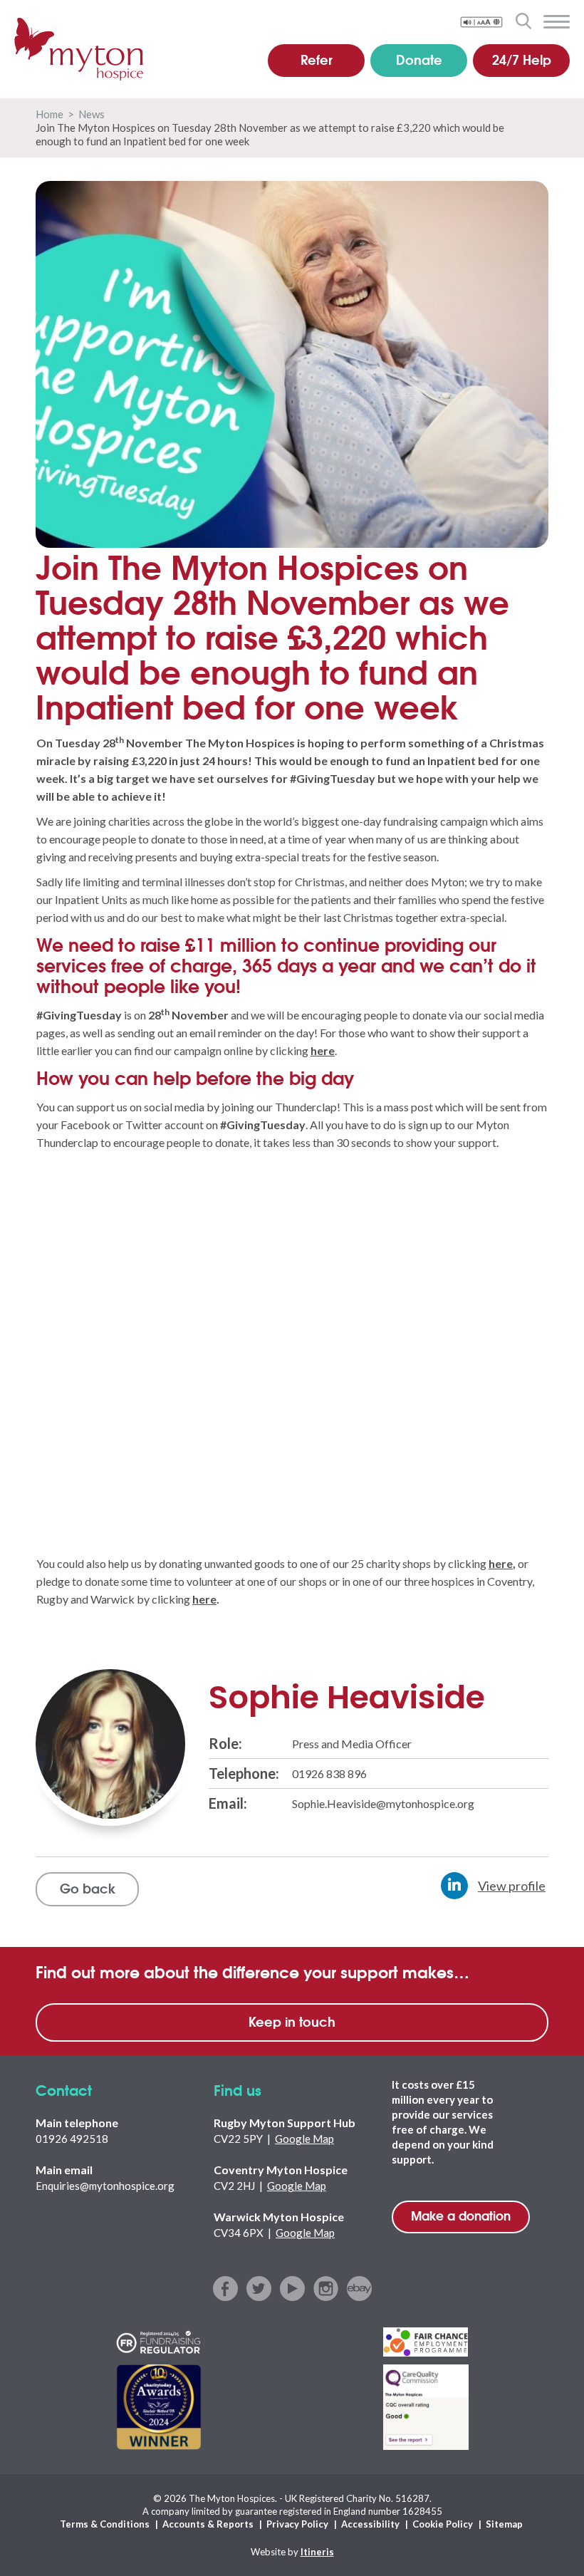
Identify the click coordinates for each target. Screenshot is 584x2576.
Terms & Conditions (105, 2524)
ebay (359, 2289)
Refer (317, 59)
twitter (259, 2289)
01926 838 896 (329, 1773)
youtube (292, 2289)
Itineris (317, 2552)
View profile (512, 1886)
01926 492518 (72, 2139)
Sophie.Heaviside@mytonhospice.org (383, 1803)
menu (557, 22)
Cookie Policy (443, 2524)
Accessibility (370, 2524)
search (523, 21)
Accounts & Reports (208, 2524)
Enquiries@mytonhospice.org (105, 2186)
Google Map (304, 2139)
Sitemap (504, 2524)
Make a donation (461, 2215)
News (92, 114)
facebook (225, 2289)
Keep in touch (292, 2021)
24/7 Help (522, 59)
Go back (88, 1888)
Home (49, 114)
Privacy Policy (297, 2524)
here (501, 1563)
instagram (326, 2289)
